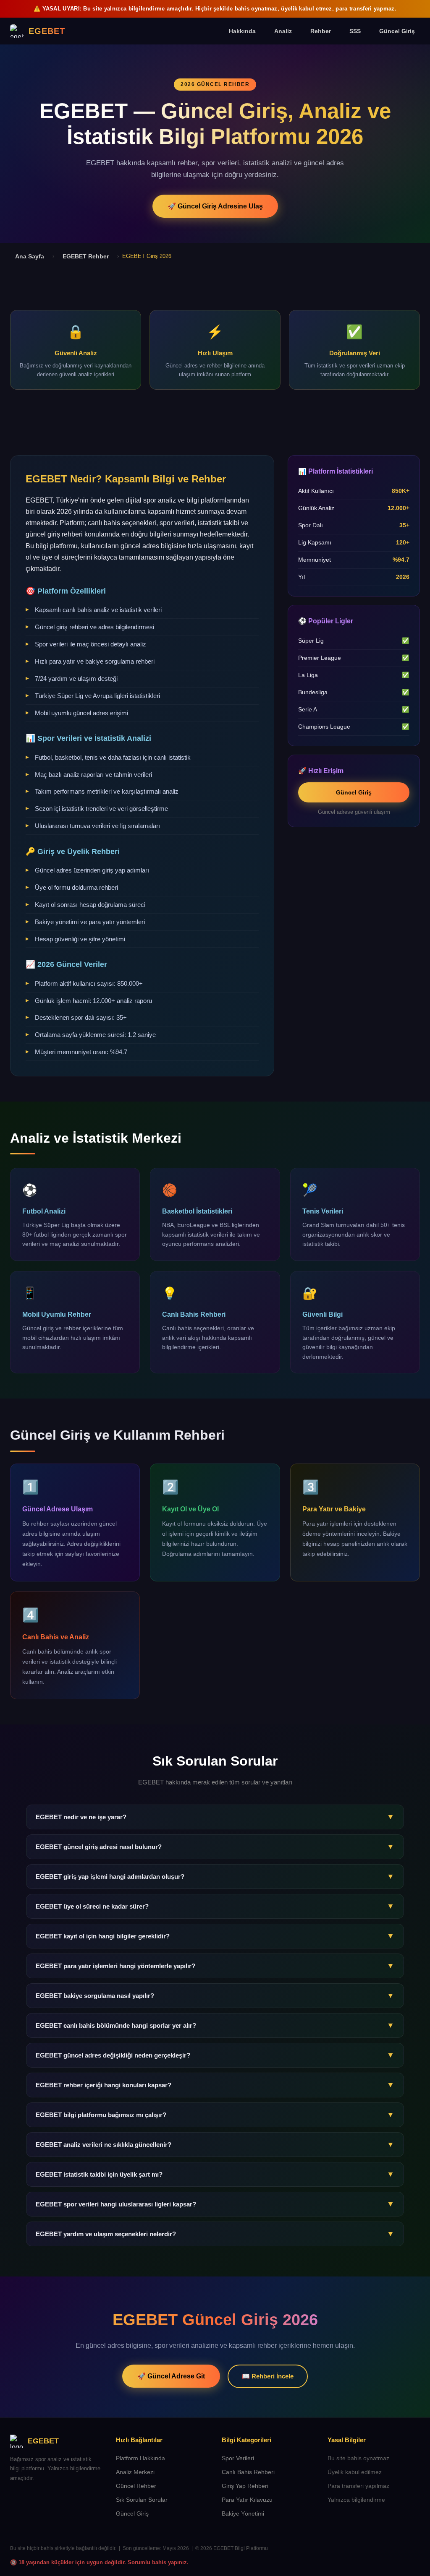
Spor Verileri (238, 2458)
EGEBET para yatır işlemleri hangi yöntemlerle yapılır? (215, 1966)
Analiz (283, 31)
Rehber (321, 31)
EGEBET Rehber (86, 256)
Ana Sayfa (30, 256)
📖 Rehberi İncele (268, 2376)
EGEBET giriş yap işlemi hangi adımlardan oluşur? (215, 1876)
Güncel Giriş (397, 31)
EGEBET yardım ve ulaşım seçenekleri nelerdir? (215, 2234)
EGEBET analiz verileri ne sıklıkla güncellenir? (215, 2144)
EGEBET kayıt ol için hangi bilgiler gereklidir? (215, 1936)
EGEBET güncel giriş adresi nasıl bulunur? (215, 1847)
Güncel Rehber (136, 2486)
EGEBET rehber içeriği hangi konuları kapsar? (215, 2085)
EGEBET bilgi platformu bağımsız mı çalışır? (215, 2115)
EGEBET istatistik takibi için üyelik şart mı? (215, 2174)
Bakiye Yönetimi (243, 2514)
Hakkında (242, 31)
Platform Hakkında (140, 2458)
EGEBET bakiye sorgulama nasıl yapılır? (215, 1995)
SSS (355, 31)
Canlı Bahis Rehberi (248, 2472)
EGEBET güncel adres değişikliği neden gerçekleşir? (215, 2055)
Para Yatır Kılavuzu (247, 2500)
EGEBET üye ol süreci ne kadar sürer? (215, 1906)
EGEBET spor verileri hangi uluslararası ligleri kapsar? (215, 2204)
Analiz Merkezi (135, 2472)
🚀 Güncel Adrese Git (171, 2376)
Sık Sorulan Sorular (142, 2500)
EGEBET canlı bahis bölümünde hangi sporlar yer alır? (215, 2025)
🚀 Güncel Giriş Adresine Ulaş (215, 206)
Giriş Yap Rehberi (245, 2486)
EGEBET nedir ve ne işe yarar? (215, 1817)
